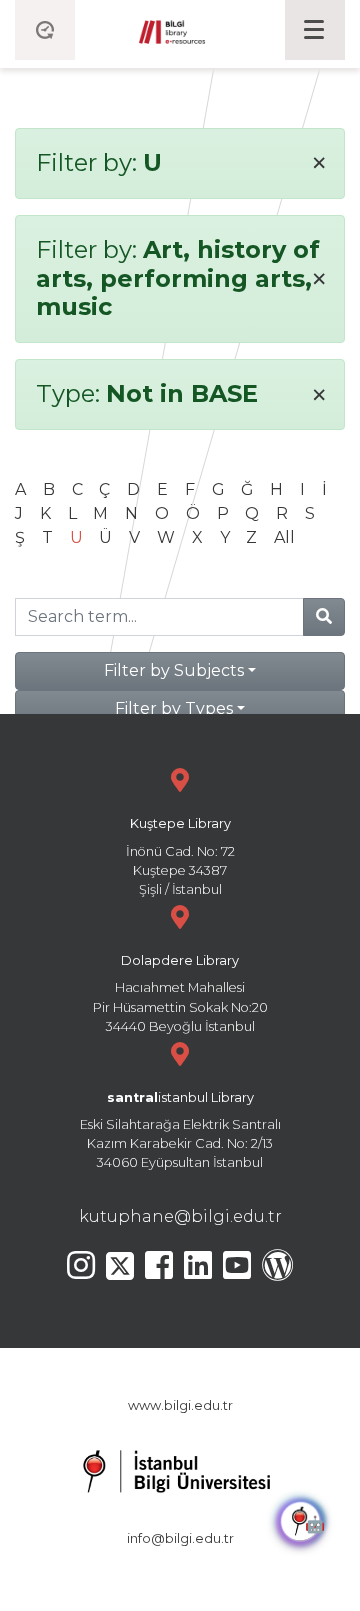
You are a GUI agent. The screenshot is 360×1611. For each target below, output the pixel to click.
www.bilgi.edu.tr (180, 1405)
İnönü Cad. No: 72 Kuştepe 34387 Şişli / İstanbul (180, 856)
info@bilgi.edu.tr (180, 1538)
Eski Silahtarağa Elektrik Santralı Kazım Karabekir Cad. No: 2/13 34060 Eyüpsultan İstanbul (180, 1130)
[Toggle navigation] (315, 30)
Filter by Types (174, 708)
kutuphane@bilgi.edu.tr (180, 1216)
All (284, 537)
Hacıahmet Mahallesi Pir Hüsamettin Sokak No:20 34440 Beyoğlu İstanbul (180, 993)
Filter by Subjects (174, 670)
